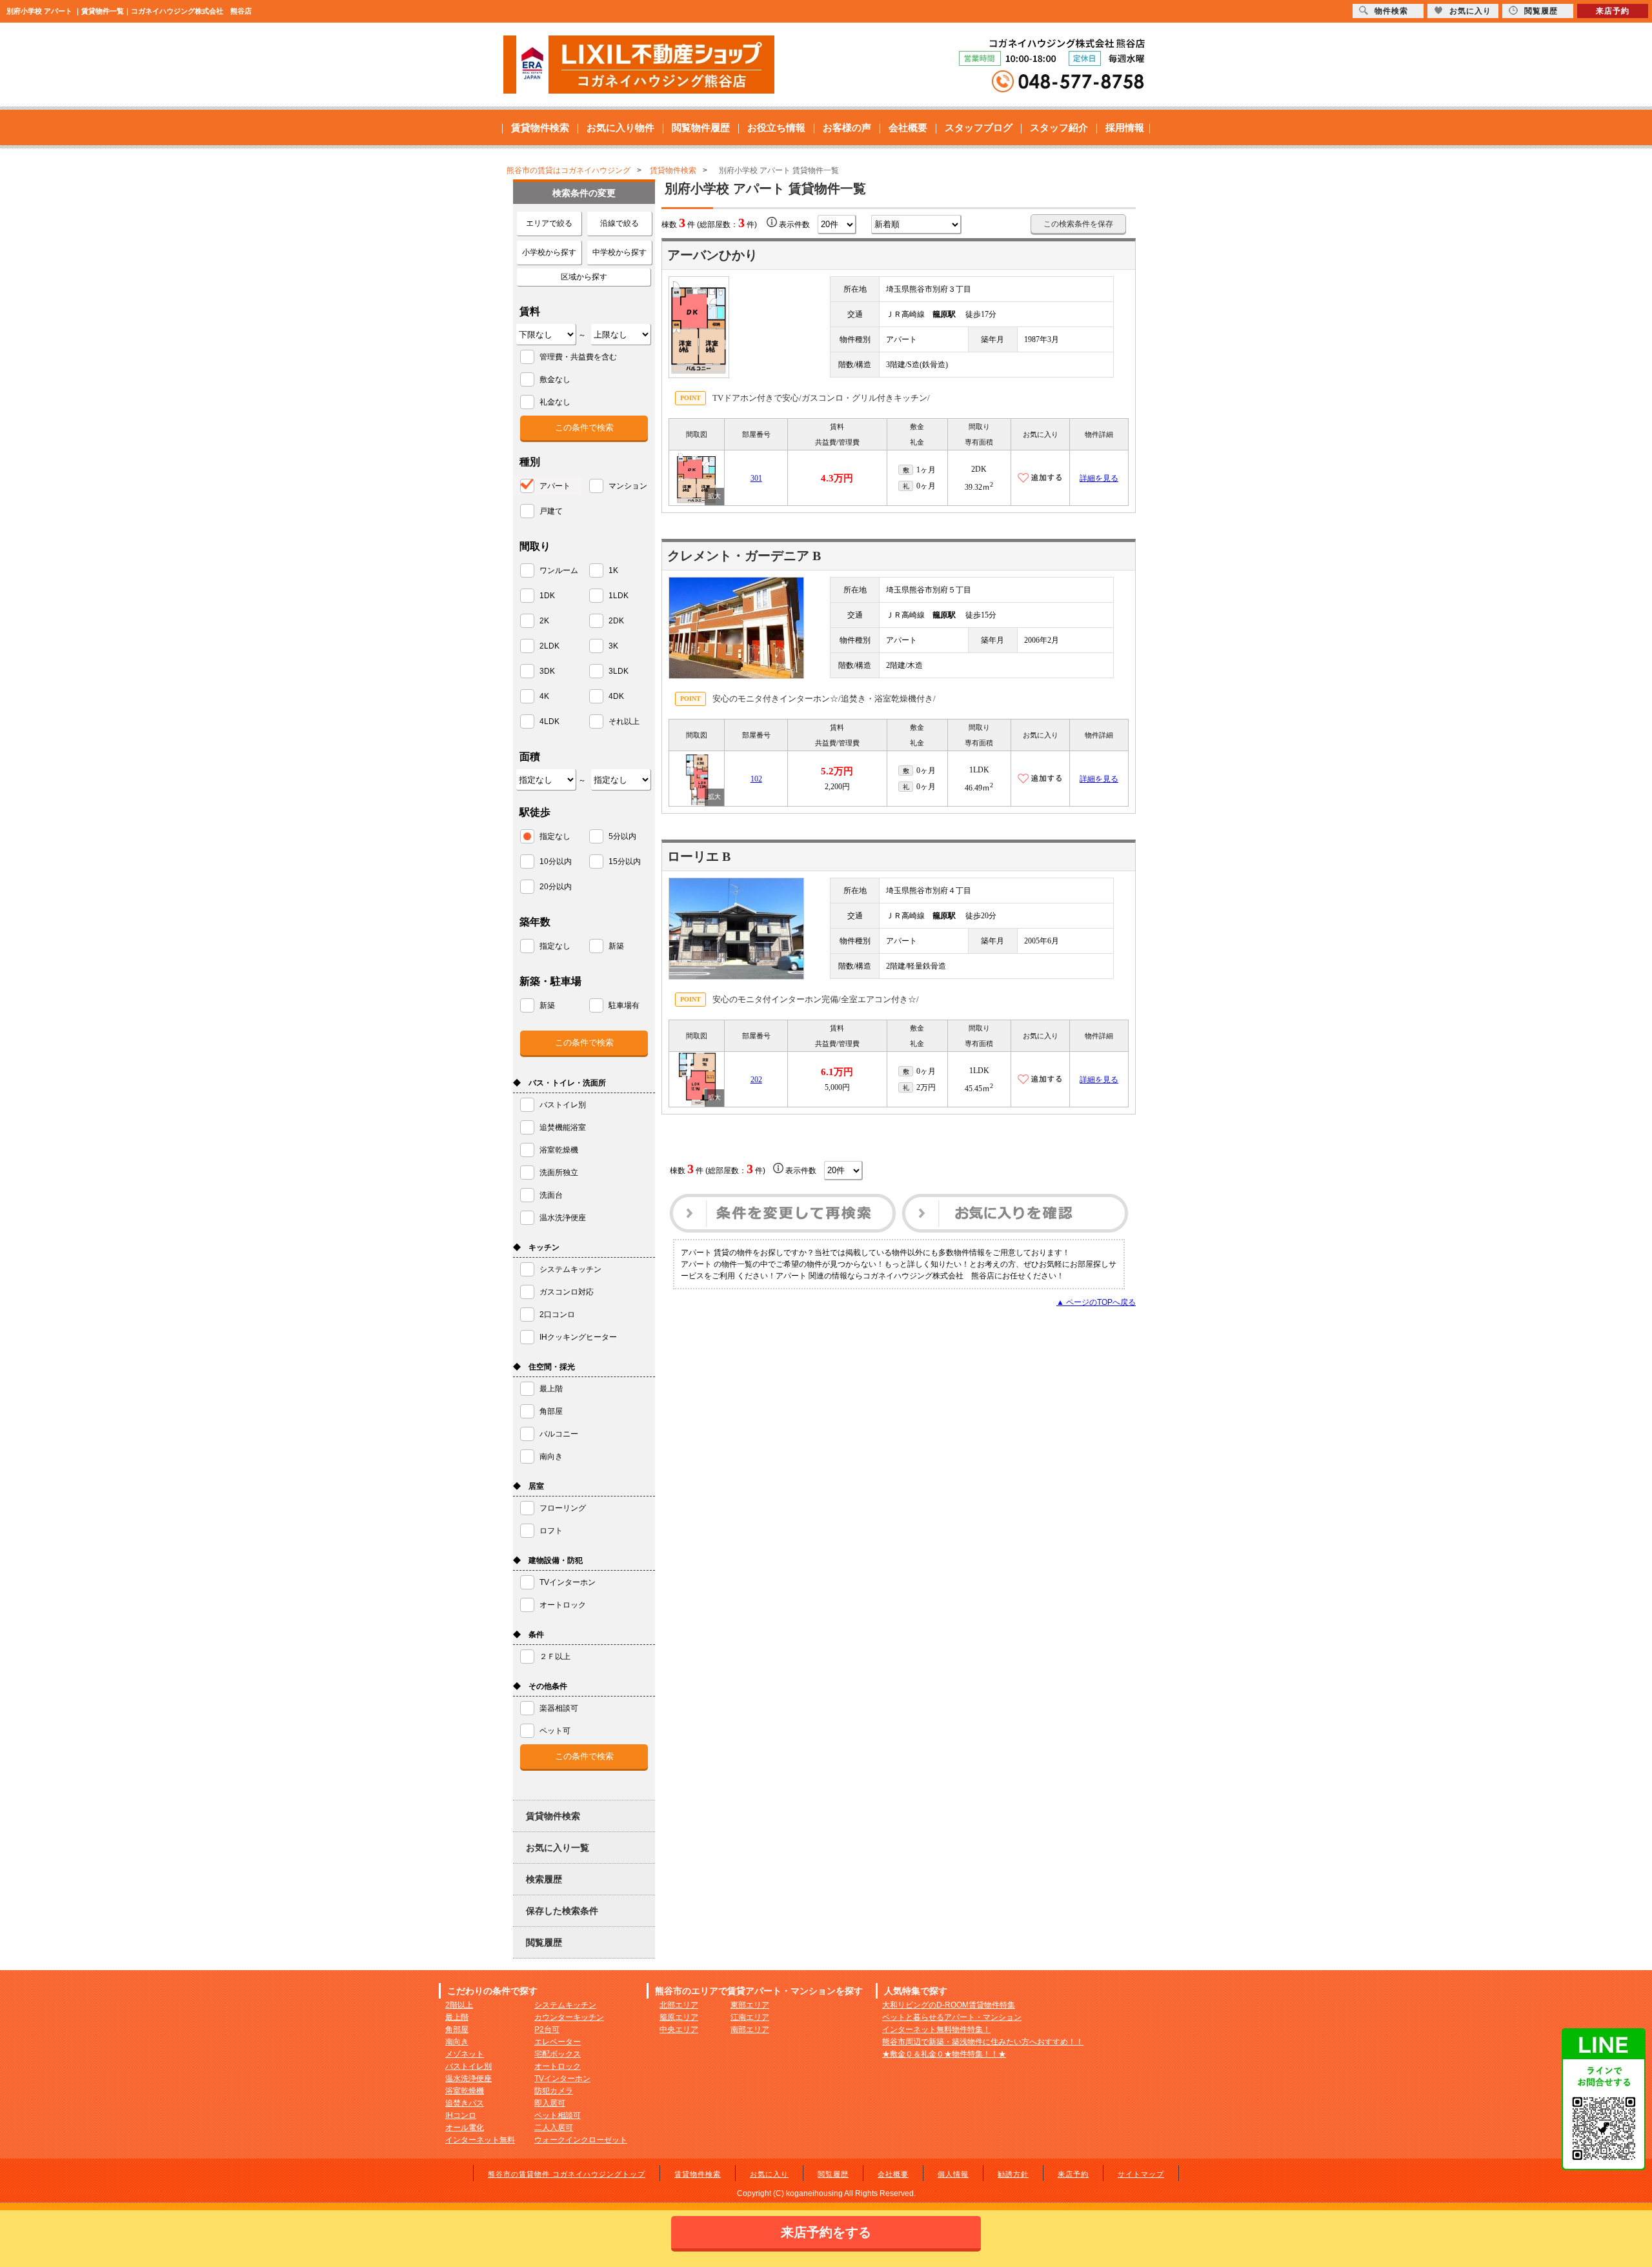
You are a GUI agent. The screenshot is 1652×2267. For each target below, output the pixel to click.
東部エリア (750, 2005)
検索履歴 (544, 1879)
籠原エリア (679, 2017)
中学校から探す (619, 252)
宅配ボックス (558, 2054)
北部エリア (679, 2005)
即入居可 (550, 2103)
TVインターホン (562, 2079)
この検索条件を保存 (1078, 224)
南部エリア (750, 2030)
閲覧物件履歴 (701, 127)
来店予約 (1073, 2174)
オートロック (558, 2066)
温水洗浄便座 (468, 2079)
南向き (457, 2042)
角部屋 (457, 2030)
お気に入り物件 (620, 127)
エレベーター (558, 2042)
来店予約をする (826, 2232)
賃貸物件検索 (540, 127)
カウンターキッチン (569, 2017)
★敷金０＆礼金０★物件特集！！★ (944, 2054)
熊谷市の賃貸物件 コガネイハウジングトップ (567, 2174)
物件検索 (1391, 11)
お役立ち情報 (776, 127)
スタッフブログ (979, 127)
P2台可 (547, 2030)
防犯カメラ (554, 2091)
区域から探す (584, 277)
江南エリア (750, 2017)
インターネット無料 (480, 2140)
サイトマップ (1141, 2174)
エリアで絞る (549, 223)
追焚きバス (465, 2103)
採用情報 (1125, 127)
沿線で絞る (619, 223)
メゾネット (465, 2054)
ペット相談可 (558, 2115)
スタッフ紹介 (1059, 127)
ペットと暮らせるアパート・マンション (952, 2017)
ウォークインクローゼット (581, 2140)
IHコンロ (461, 2115)
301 (756, 478)
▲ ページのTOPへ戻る (1096, 1302)
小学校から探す (549, 252)
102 (756, 779)
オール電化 (465, 2128)
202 (756, 1080)
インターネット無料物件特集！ (936, 2030)
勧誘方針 (1013, 2174)
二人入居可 (554, 2128)
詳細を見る (1099, 478)
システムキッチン (565, 2005)
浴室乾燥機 (465, 2091)
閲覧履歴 (544, 1942)
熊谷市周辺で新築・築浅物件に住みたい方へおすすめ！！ (983, 2042)
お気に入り (769, 2174)
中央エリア (679, 2030)
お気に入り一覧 (558, 1848)
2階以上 (459, 2005)
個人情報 (953, 2174)
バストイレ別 (468, 2066)
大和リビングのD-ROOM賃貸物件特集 (949, 2005)
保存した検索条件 (562, 1911)
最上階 (457, 2017)
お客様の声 (847, 127)
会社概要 (908, 127)
